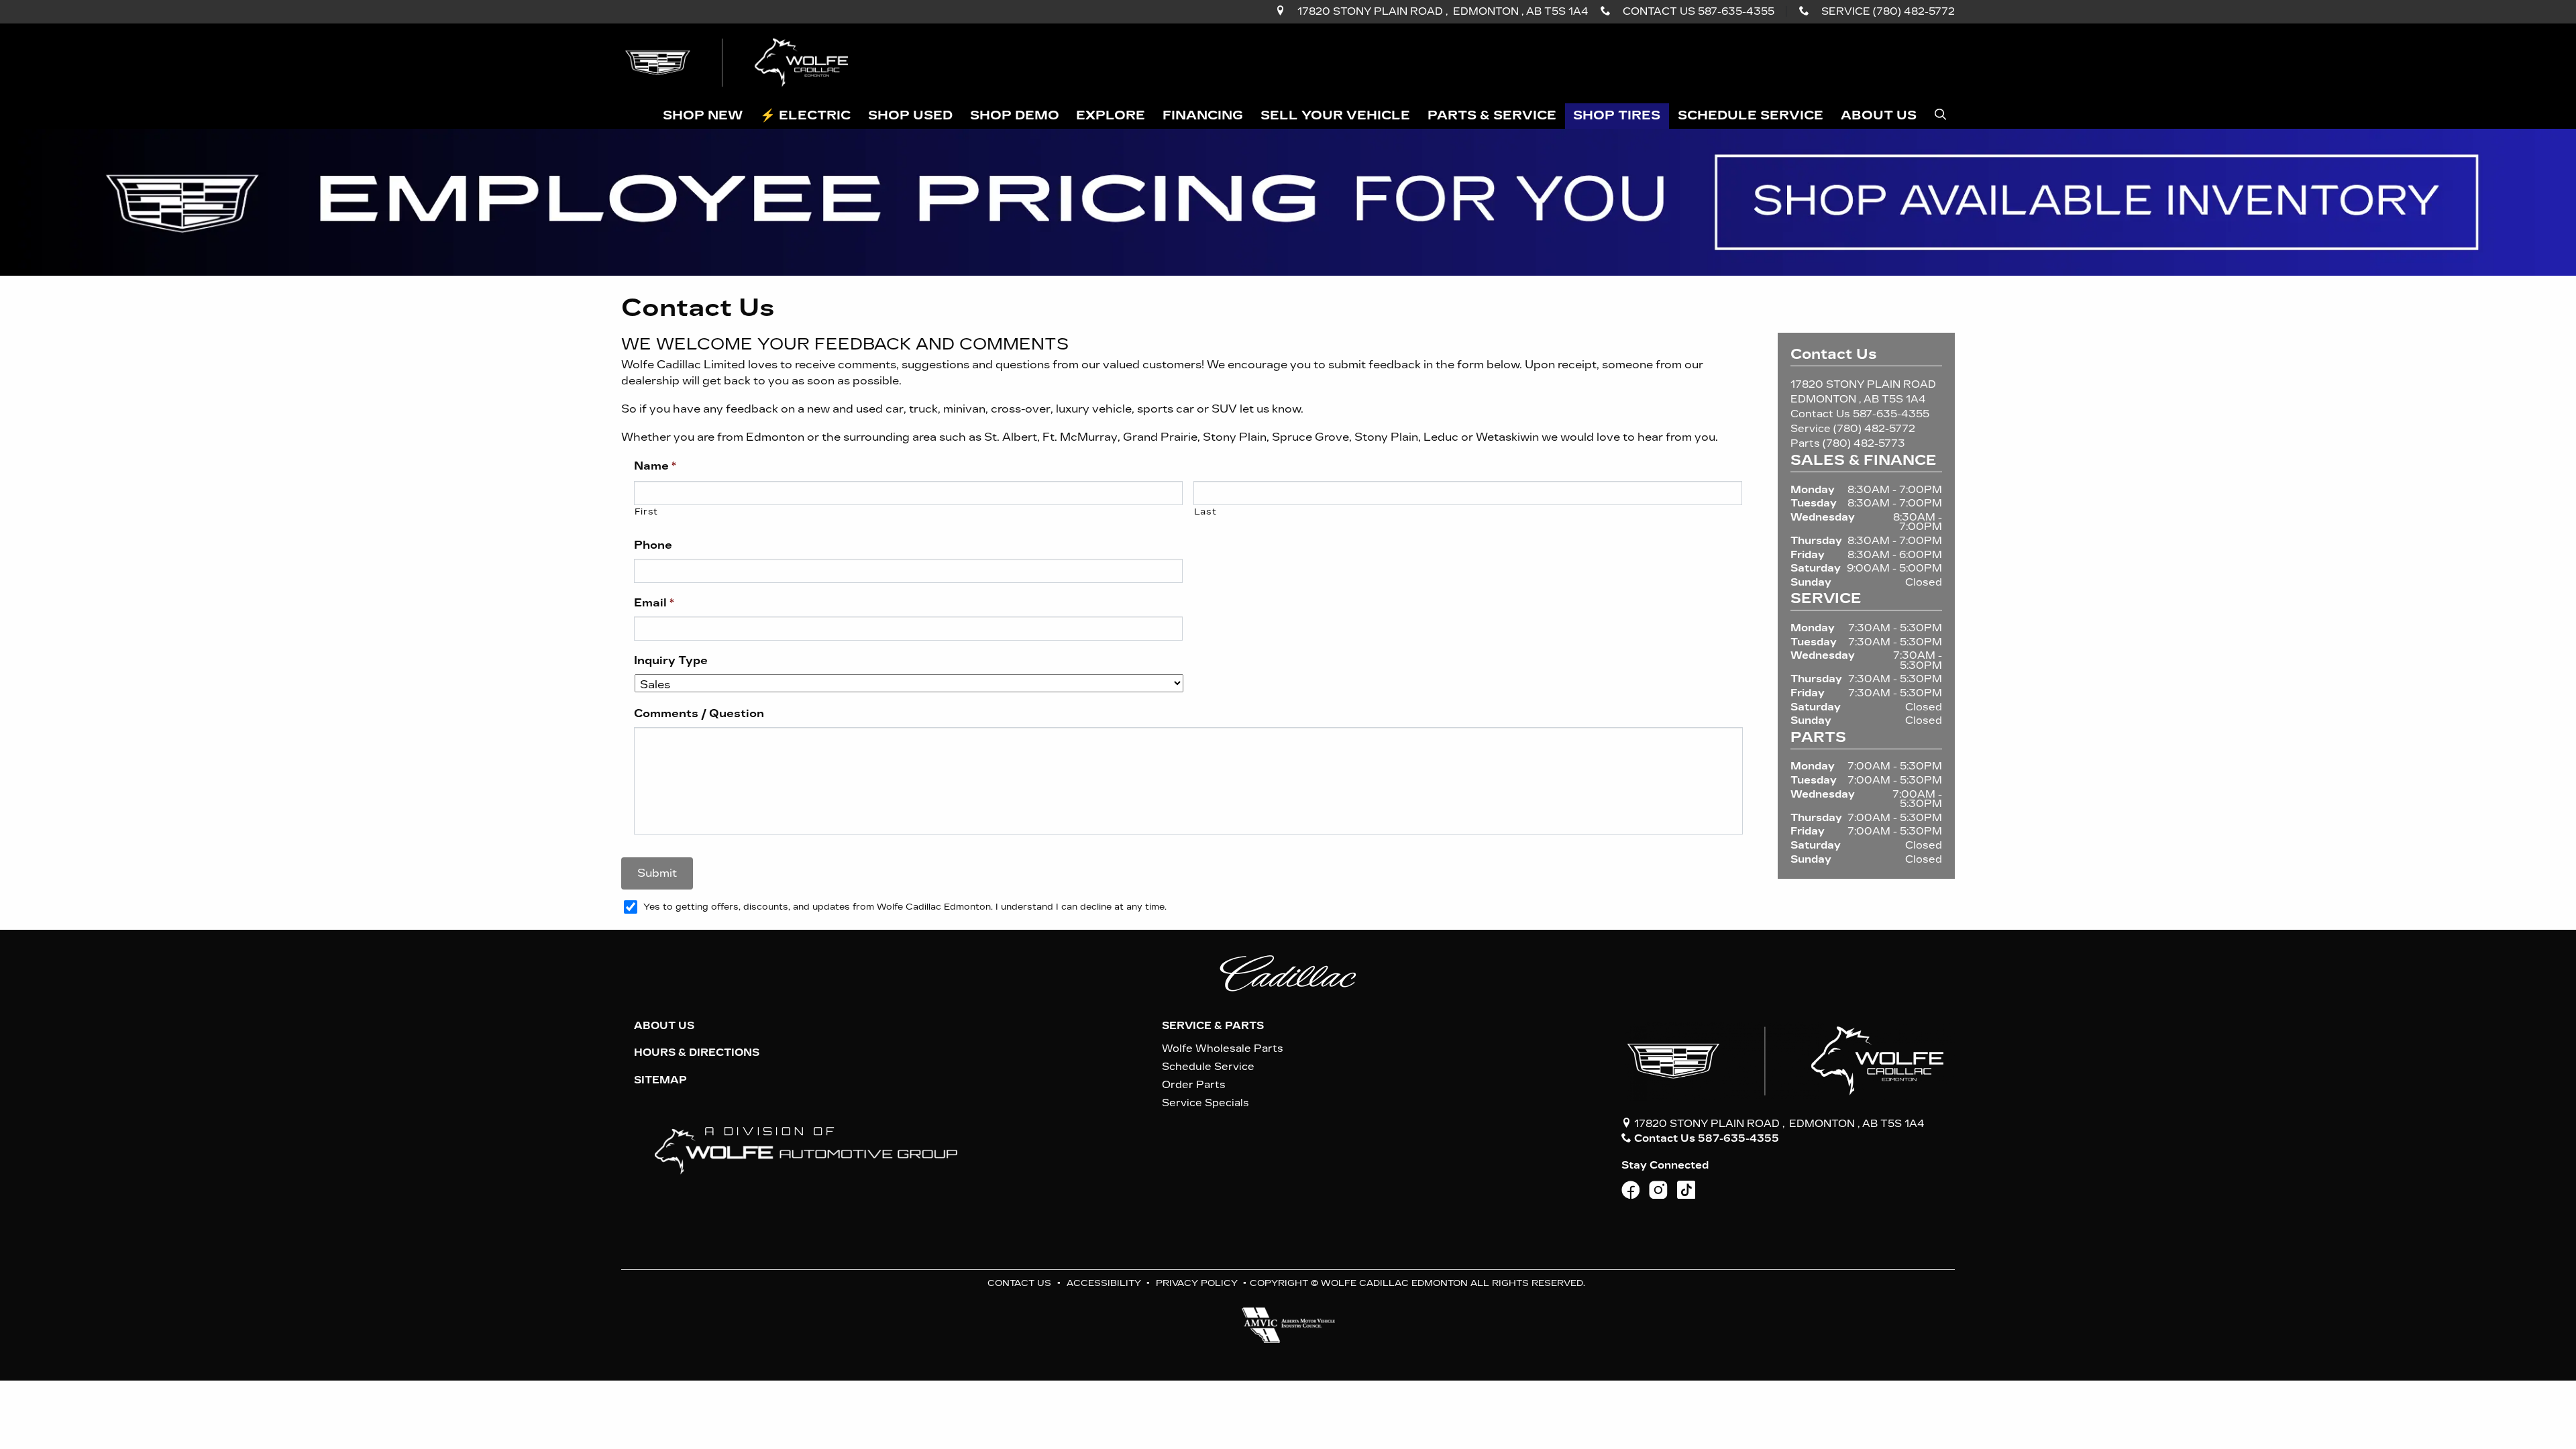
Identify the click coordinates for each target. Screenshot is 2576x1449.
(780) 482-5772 (1874, 429)
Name (655, 466)
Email (654, 603)
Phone (653, 545)
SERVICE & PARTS (1213, 1026)
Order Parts (1194, 1085)
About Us (664, 1026)
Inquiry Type (671, 660)
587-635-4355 (1891, 414)
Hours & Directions (697, 1053)
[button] (703, 116)
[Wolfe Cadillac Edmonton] (739, 62)
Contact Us (1019, 1283)
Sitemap (660, 1080)
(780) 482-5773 (1864, 443)
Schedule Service (1208, 1067)
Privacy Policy (1197, 1283)
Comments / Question (699, 713)
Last (1205, 512)
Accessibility (1104, 1283)
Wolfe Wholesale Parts (1223, 1049)
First (646, 512)
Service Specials (1205, 1103)
